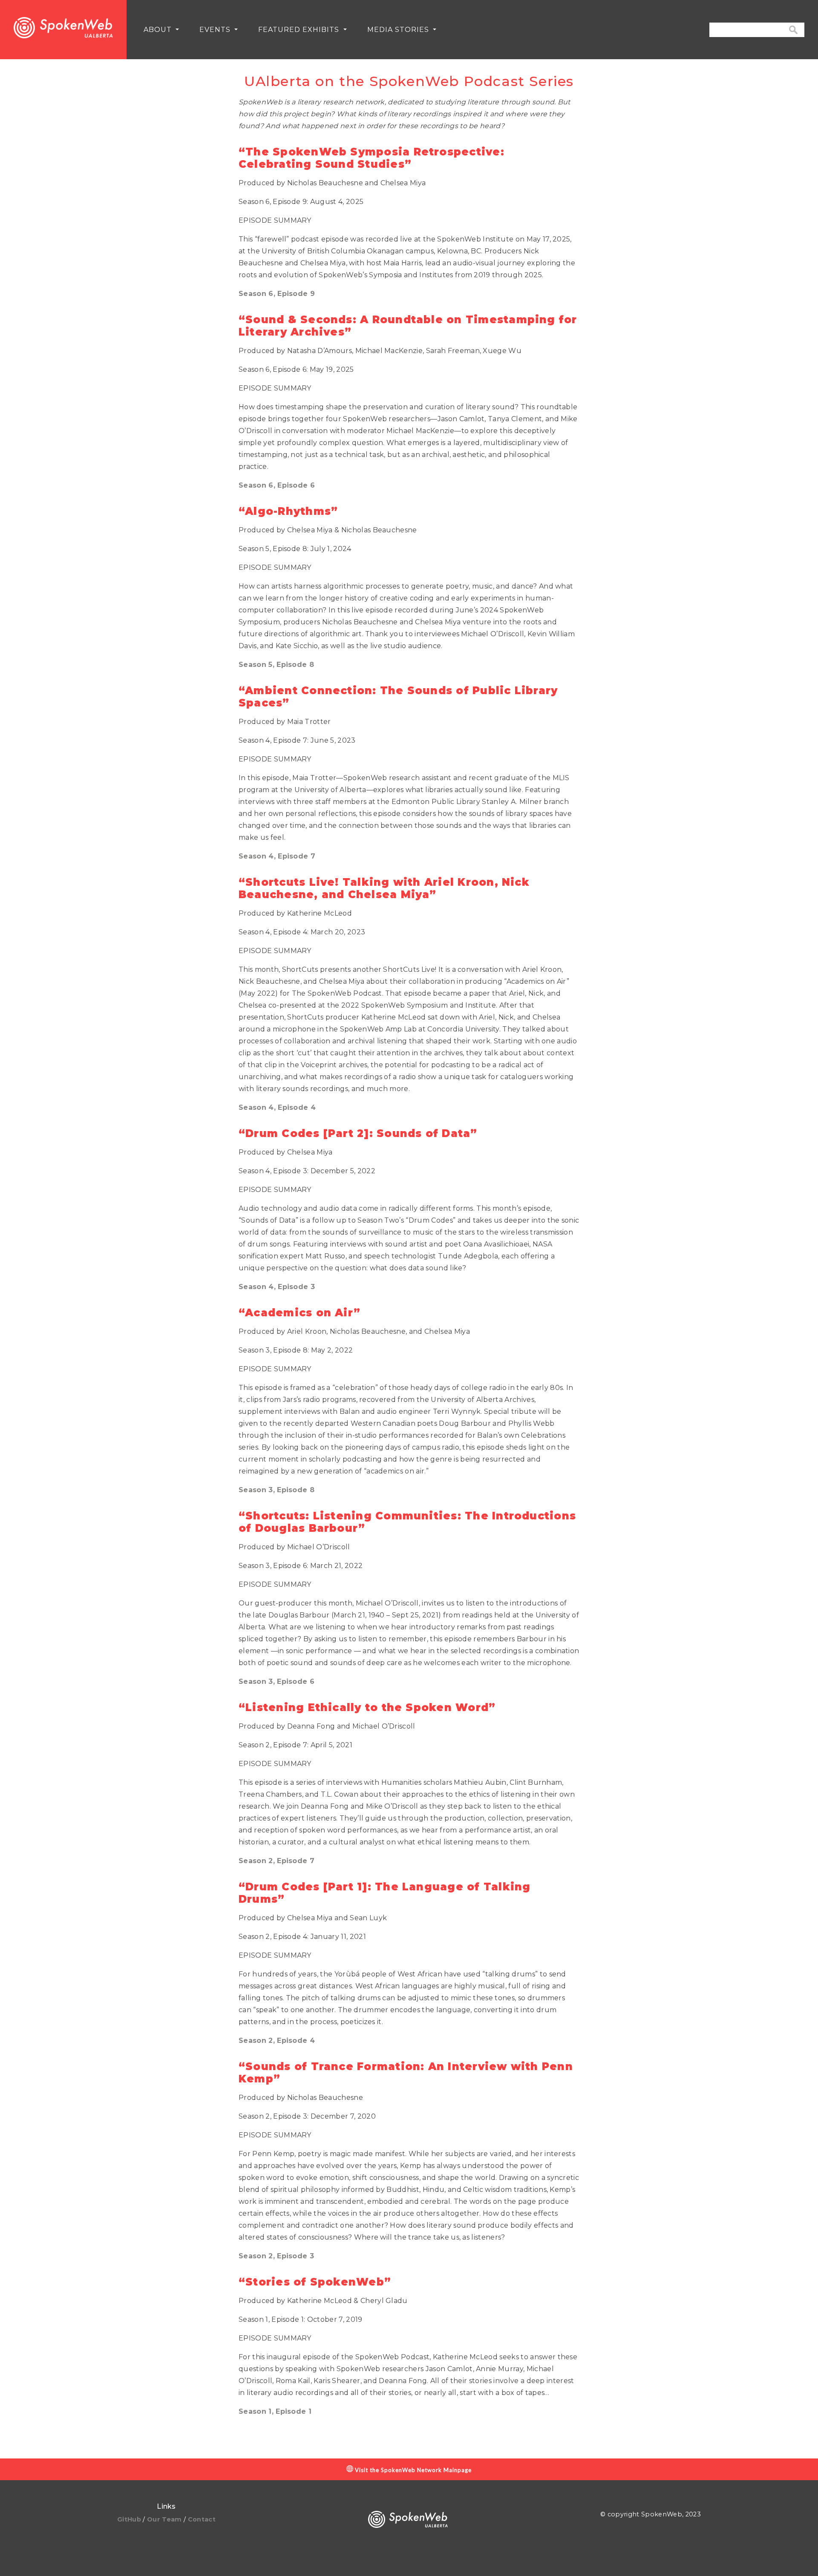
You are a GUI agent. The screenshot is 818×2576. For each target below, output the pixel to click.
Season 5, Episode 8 (276, 665)
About (159, 30)
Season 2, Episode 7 (277, 1861)
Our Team (165, 2519)
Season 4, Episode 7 (277, 856)
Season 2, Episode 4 (277, 2040)
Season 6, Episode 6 (277, 485)
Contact (202, 2519)
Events (216, 30)
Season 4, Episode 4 (277, 1107)
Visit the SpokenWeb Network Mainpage (412, 2470)
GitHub (130, 2519)
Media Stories (399, 30)
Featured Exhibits (300, 30)
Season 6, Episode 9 (277, 294)
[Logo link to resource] (63, 30)
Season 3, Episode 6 (277, 1681)
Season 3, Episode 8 (277, 1490)
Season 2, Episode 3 (276, 2256)
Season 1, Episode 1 (275, 2411)
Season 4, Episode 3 (277, 1287)
